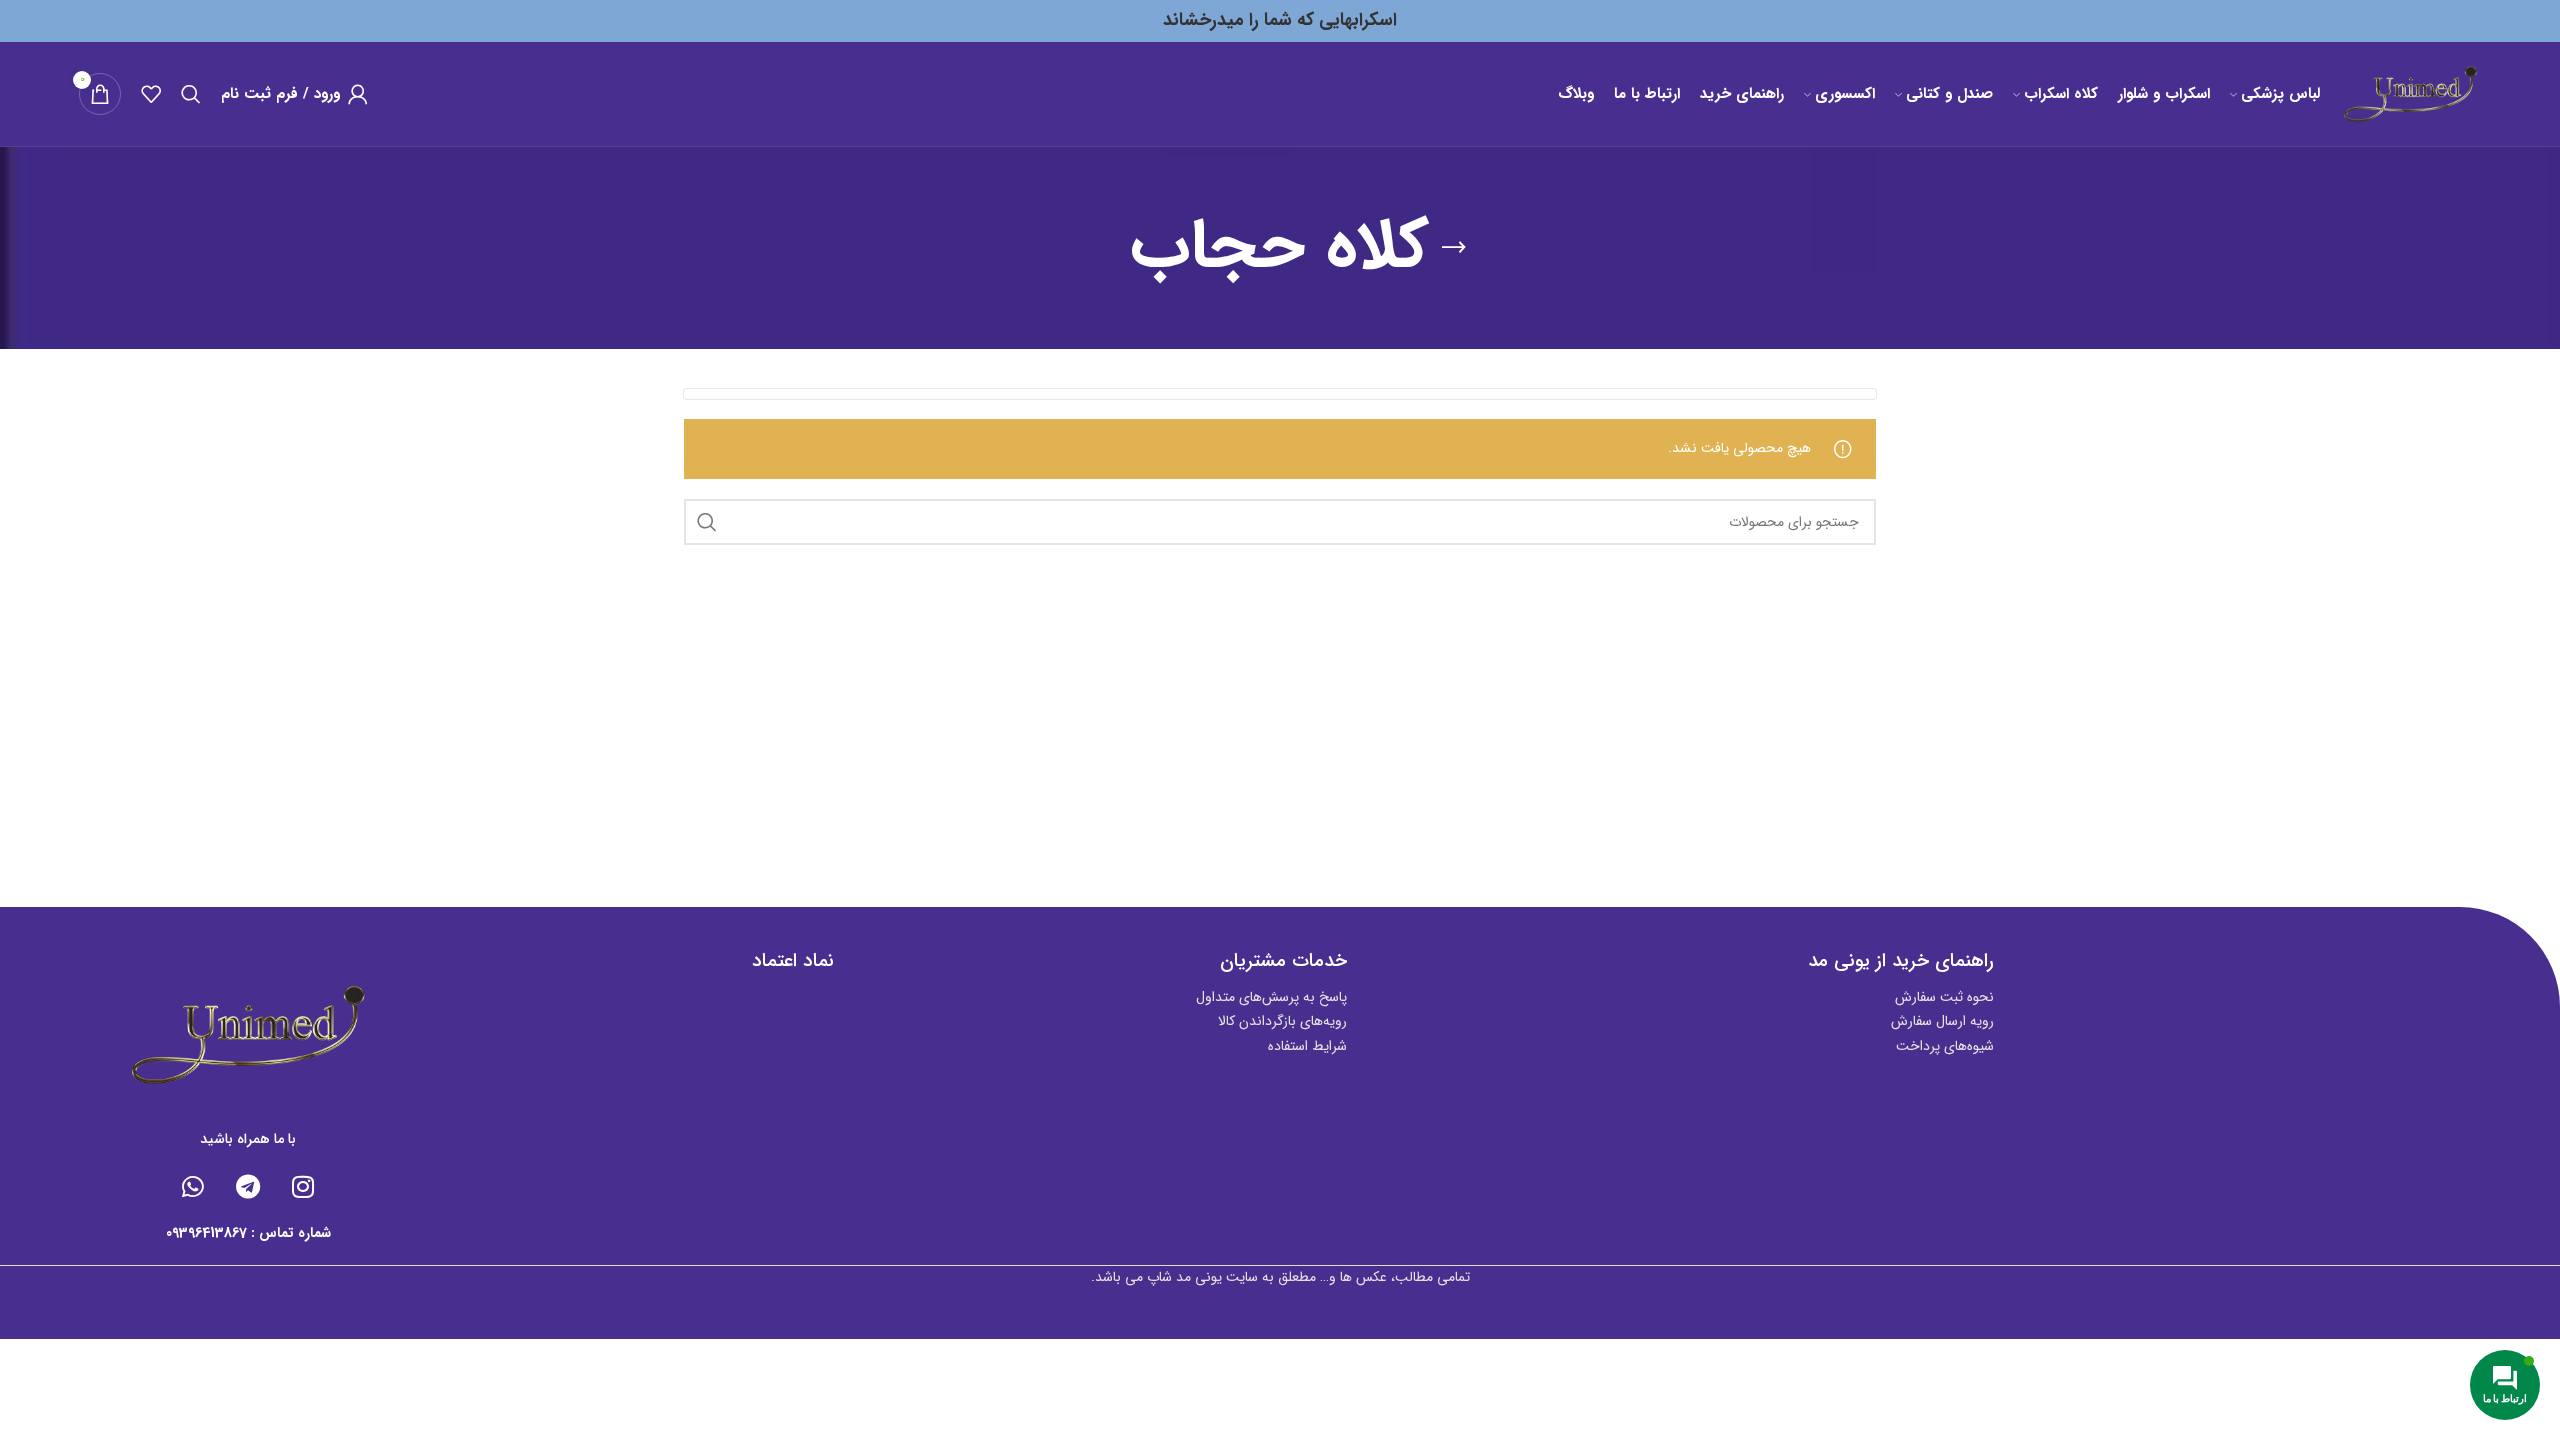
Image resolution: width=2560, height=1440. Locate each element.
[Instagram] (303, 1186)
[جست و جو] (191, 94)
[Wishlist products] (151, 94)
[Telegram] (248, 1186)
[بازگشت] (1454, 248)
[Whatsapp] (193, 1186)
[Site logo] (2410, 93)
